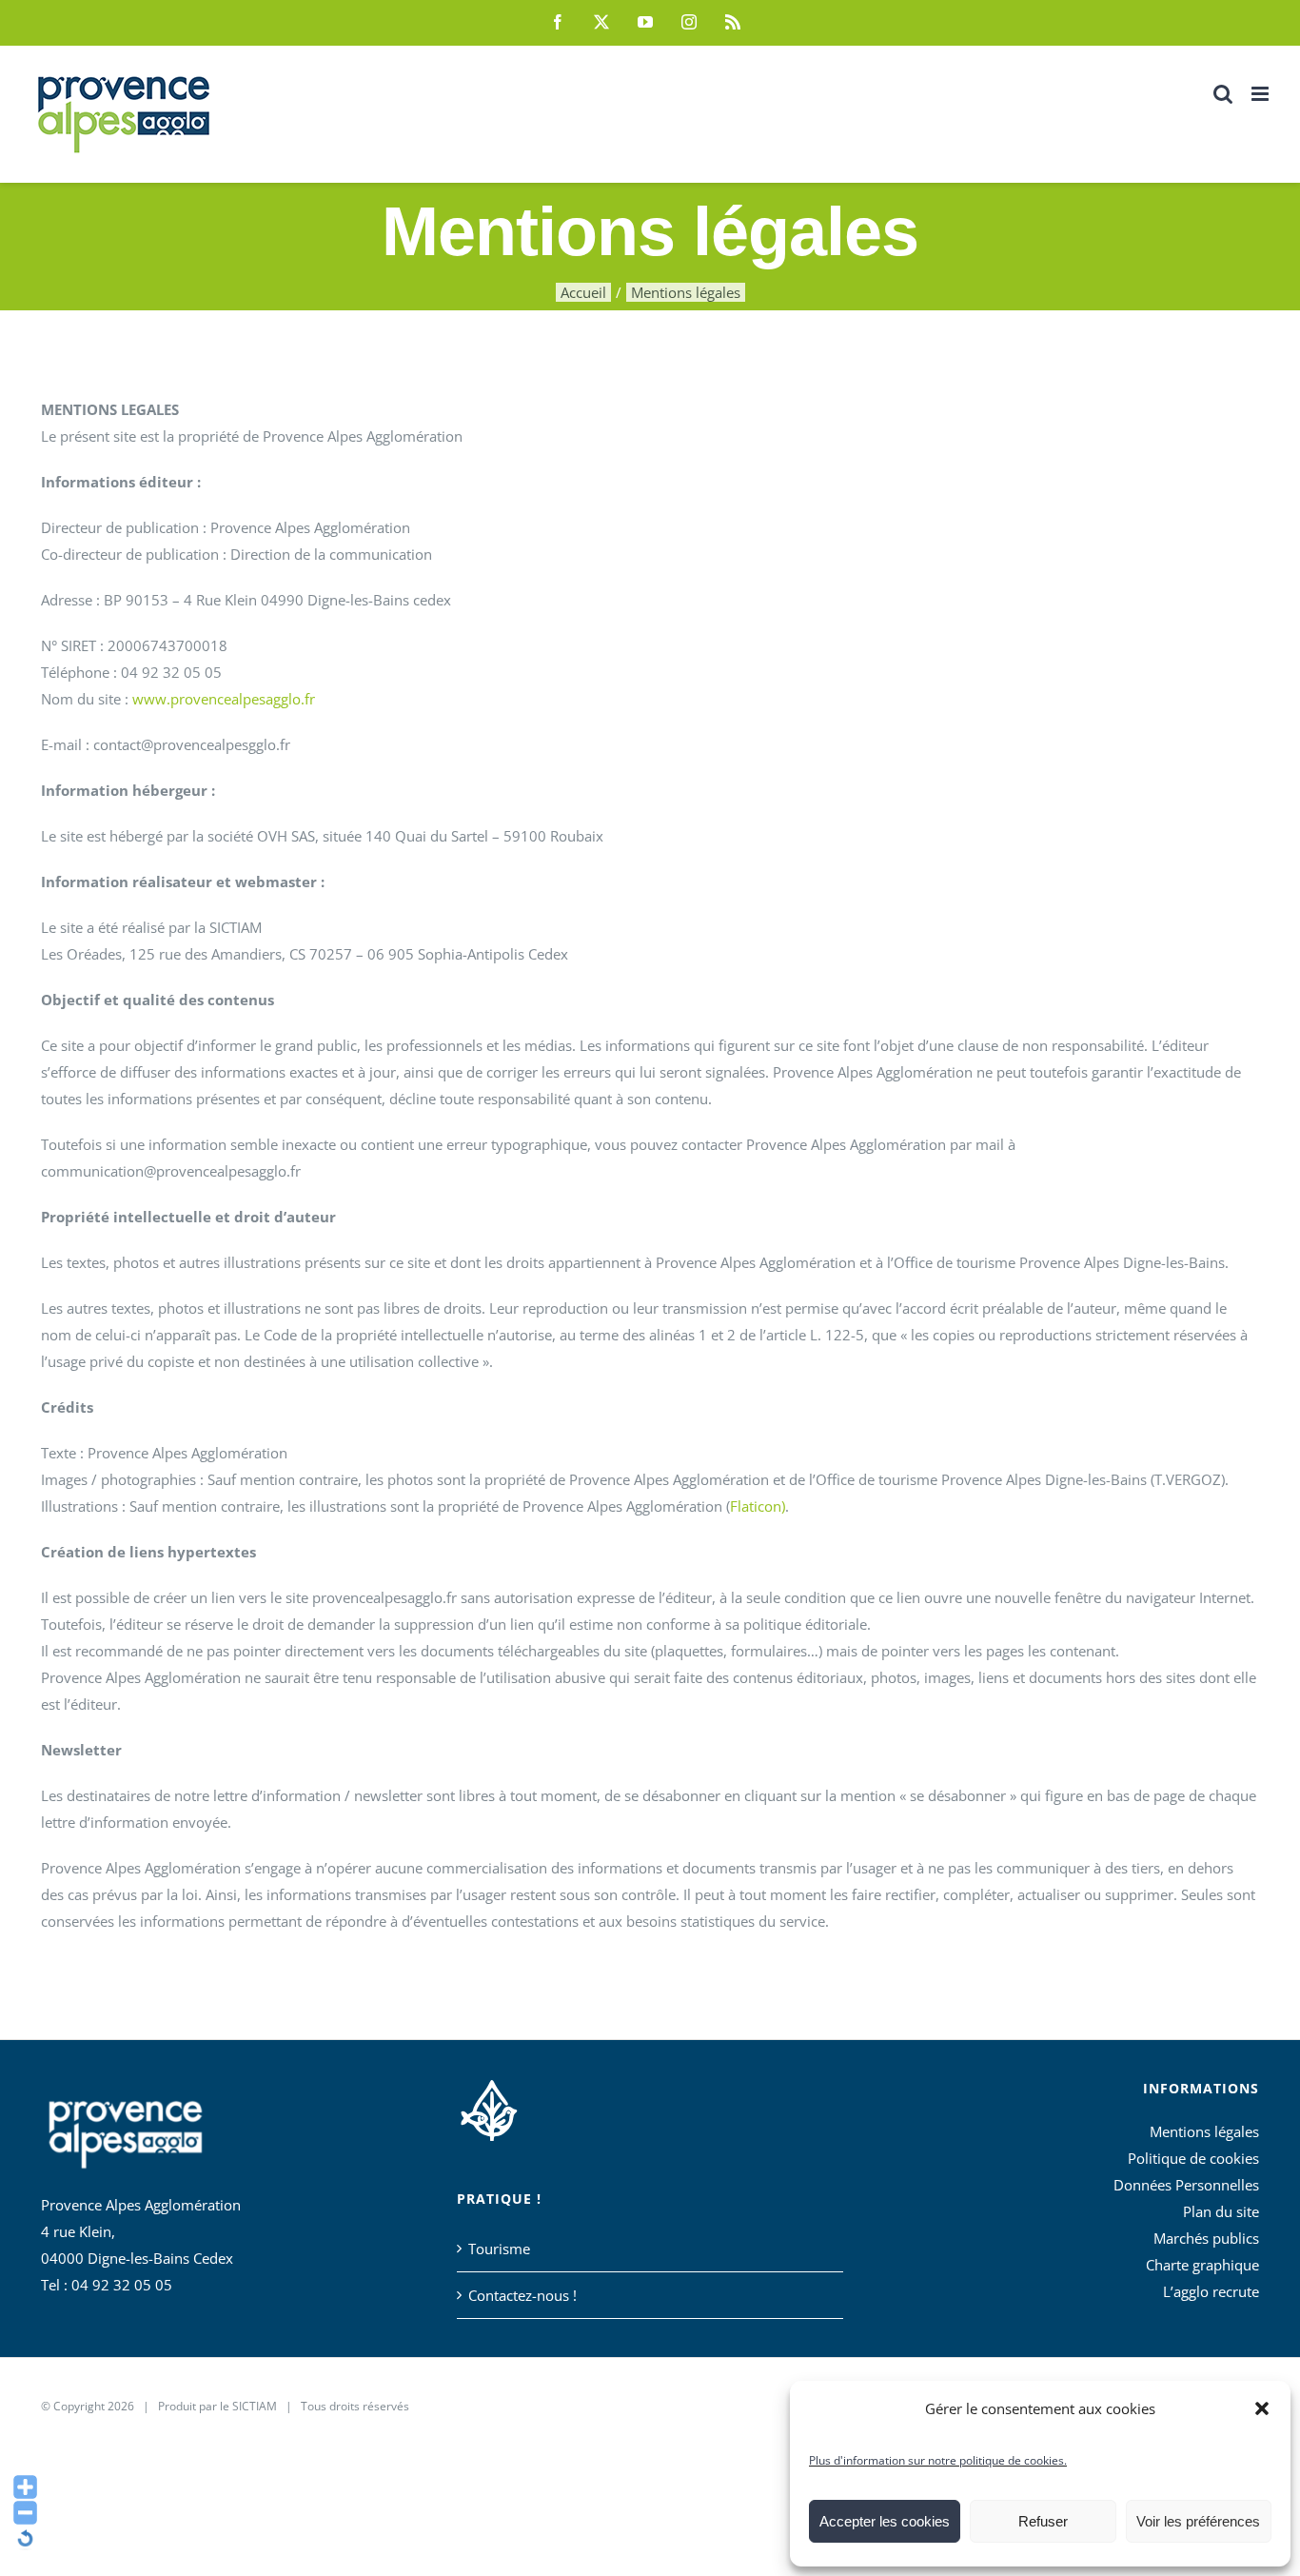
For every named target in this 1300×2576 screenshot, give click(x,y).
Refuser (1043, 2521)
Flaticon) (758, 1506)
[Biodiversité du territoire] (489, 2108)
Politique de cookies (1193, 2158)
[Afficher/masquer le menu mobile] (1261, 94)
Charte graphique (1202, 2265)
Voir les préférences (1198, 2521)
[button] (1262, 2408)
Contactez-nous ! (522, 2295)
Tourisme (499, 2249)
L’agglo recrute (1211, 2291)
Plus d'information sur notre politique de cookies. (938, 2460)
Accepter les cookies (885, 2521)
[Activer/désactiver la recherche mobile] (1223, 94)
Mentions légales (1204, 2131)
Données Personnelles (1186, 2185)
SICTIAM (255, 2406)
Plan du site (1221, 2211)
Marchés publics (1206, 2238)
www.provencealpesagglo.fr (224, 699)
